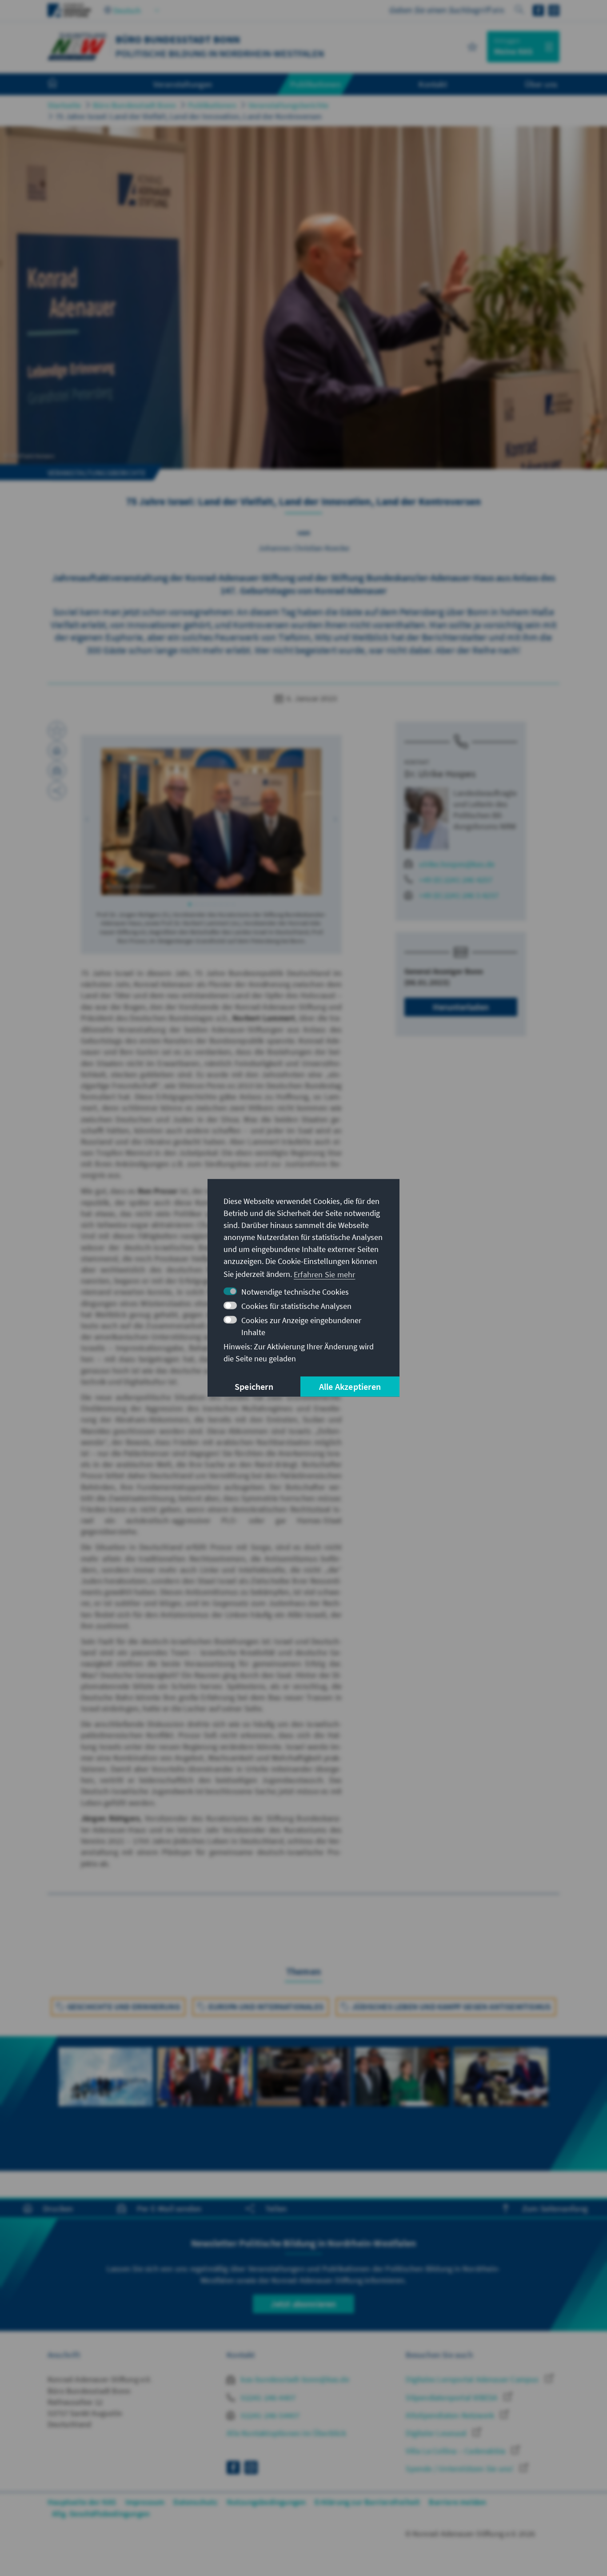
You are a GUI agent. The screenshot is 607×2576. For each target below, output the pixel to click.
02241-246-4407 (267, 2397)
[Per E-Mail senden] (57, 770)
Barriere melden (457, 2502)
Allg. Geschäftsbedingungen (101, 2514)
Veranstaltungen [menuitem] (183, 84)
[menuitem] (61, 84)
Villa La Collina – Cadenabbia (456, 2451)
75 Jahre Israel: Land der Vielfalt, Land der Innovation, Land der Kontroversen (189, 116)
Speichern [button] (254, 1386)
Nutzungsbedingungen (266, 2502)
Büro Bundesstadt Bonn (134, 105)
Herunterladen (461, 1007)
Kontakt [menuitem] (433, 84)
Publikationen (212, 105)
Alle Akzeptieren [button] (350, 1386)
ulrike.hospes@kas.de (457, 864)
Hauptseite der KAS (82, 2502)
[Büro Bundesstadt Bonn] (77, 46)
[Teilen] (57, 790)
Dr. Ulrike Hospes (440, 774)
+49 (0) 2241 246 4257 (456, 880)
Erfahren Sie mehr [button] (324, 1274)
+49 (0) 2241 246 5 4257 (459, 895)
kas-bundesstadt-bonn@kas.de (294, 2379)
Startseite (64, 105)
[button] (87, 819)
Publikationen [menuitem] (315, 84)
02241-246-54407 (269, 2415)
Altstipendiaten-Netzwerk (451, 2415)
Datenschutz (195, 2502)
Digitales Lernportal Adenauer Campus (473, 2379)
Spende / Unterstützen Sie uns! (460, 2469)
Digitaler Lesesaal (437, 2433)
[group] (106, 2087)
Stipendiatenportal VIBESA (452, 2397)
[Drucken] (57, 750)
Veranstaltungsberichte (288, 105)
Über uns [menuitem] (541, 84)
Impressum (145, 2502)
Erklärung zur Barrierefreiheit (367, 2502)
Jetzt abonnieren (303, 2304)
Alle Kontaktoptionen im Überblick (286, 2433)
